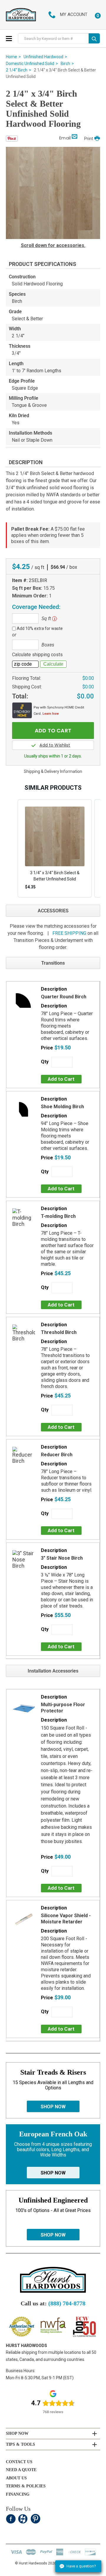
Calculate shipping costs (37, 655)
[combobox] (53, 39)
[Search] (94, 38)
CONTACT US (19, 2462)
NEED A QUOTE (21, 2470)
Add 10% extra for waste (40, 628)
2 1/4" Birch (17, 70)
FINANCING (18, 2494)
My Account (74, 14)
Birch (65, 64)
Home (11, 57)
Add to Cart (61, 1079)
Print (89, 139)
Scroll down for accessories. (53, 245)
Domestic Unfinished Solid (30, 64)
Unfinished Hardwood (43, 57)
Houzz (23, 2519)
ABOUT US (16, 2478)
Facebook (11, 2519)
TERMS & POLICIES (26, 2486)
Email (65, 138)
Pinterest (35, 2519)
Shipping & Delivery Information (53, 771)
